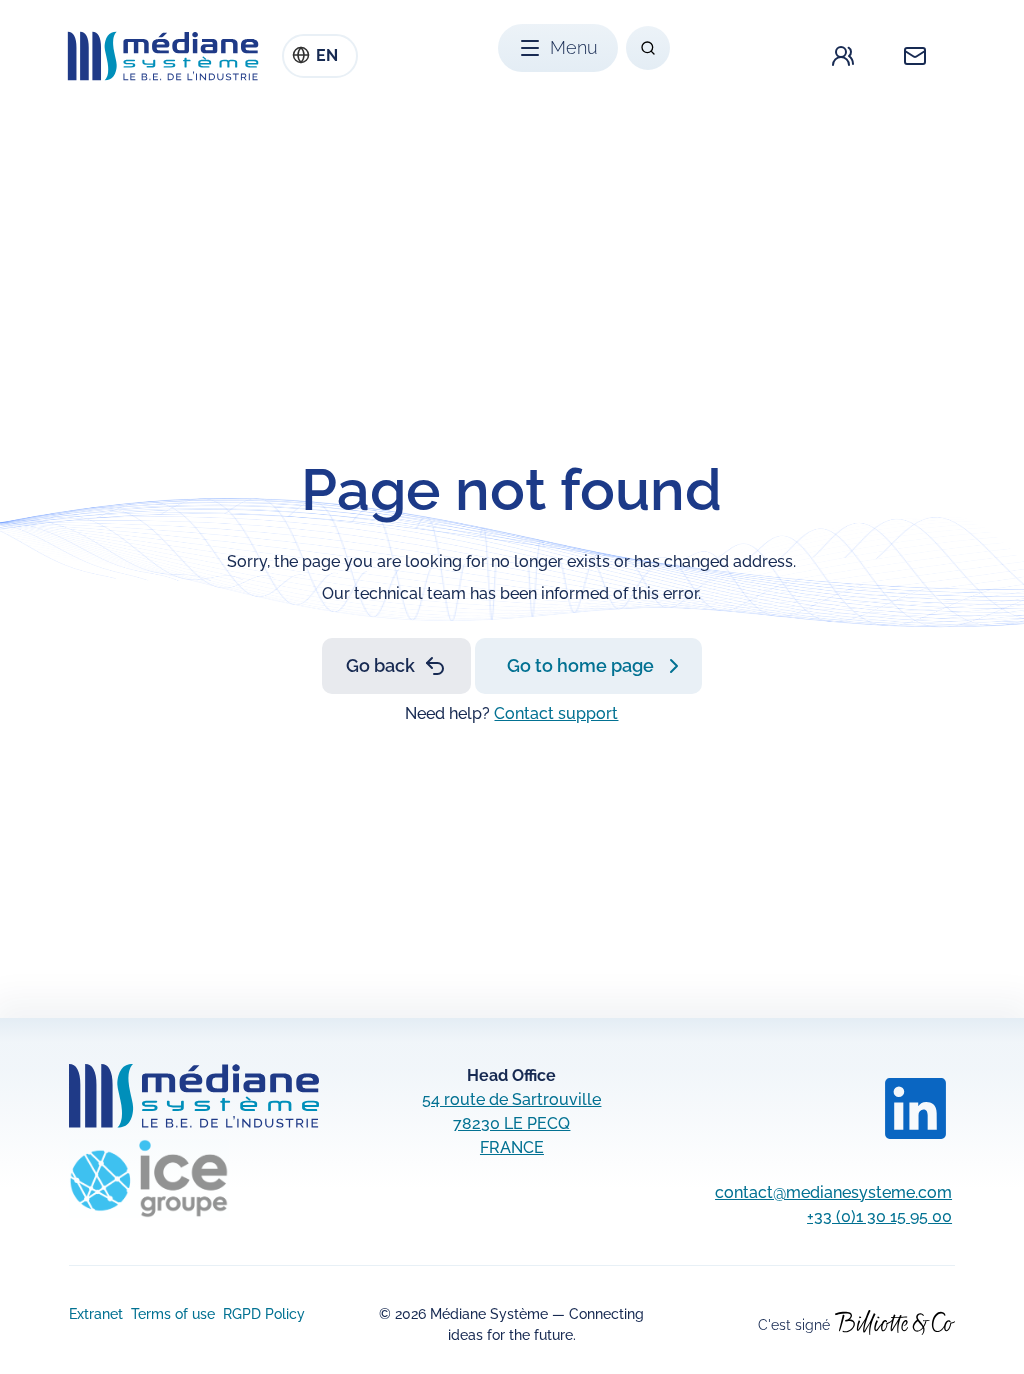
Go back (380, 665)
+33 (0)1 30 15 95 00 (879, 1216)
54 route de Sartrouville (511, 1099)
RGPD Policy (264, 1314)
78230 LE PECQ (511, 1123)
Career (843, 56)
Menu (574, 47)
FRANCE (512, 1147)
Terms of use (173, 1314)
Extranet (96, 1314)
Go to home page (580, 665)
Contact (915, 56)
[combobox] (320, 56)
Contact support (556, 713)
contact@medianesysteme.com (833, 1192)
